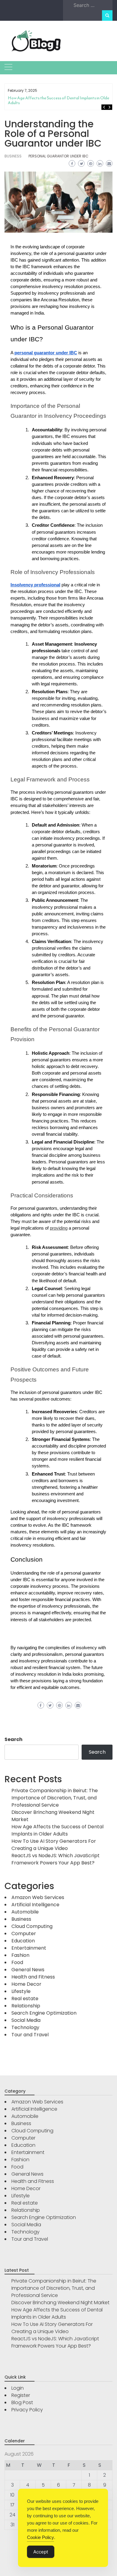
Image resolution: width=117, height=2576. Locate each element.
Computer (24, 1934)
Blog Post (22, 2402)
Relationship (26, 2006)
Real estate (25, 1999)
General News (28, 1970)
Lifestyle (21, 1991)
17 (12, 2505)
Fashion (20, 1955)
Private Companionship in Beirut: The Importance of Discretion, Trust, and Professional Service (55, 1798)
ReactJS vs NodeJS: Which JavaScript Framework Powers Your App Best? (55, 1859)
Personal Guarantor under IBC (58, 156)
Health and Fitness (33, 1977)
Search (13, 1739)
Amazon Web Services (38, 1897)
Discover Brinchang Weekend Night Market (60, 2303)
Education (23, 1941)
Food (17, 1962)
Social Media (26, 2020)
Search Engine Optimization (44, 2013)
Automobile (25, 1912)
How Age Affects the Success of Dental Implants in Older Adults (59, 100)
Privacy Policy (27, 2410)
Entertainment (29, 1948)
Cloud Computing (32, 1926)
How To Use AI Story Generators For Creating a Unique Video (54, 1845)
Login (18, 2388)
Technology (25, 2027)
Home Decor (26, 1984)
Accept (41, 2552)
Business (13, 156)
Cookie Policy (40, 2537)
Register (21, 2395)
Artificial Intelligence (35, 1905)
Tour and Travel (30, 2035)
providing (59, 1228)
